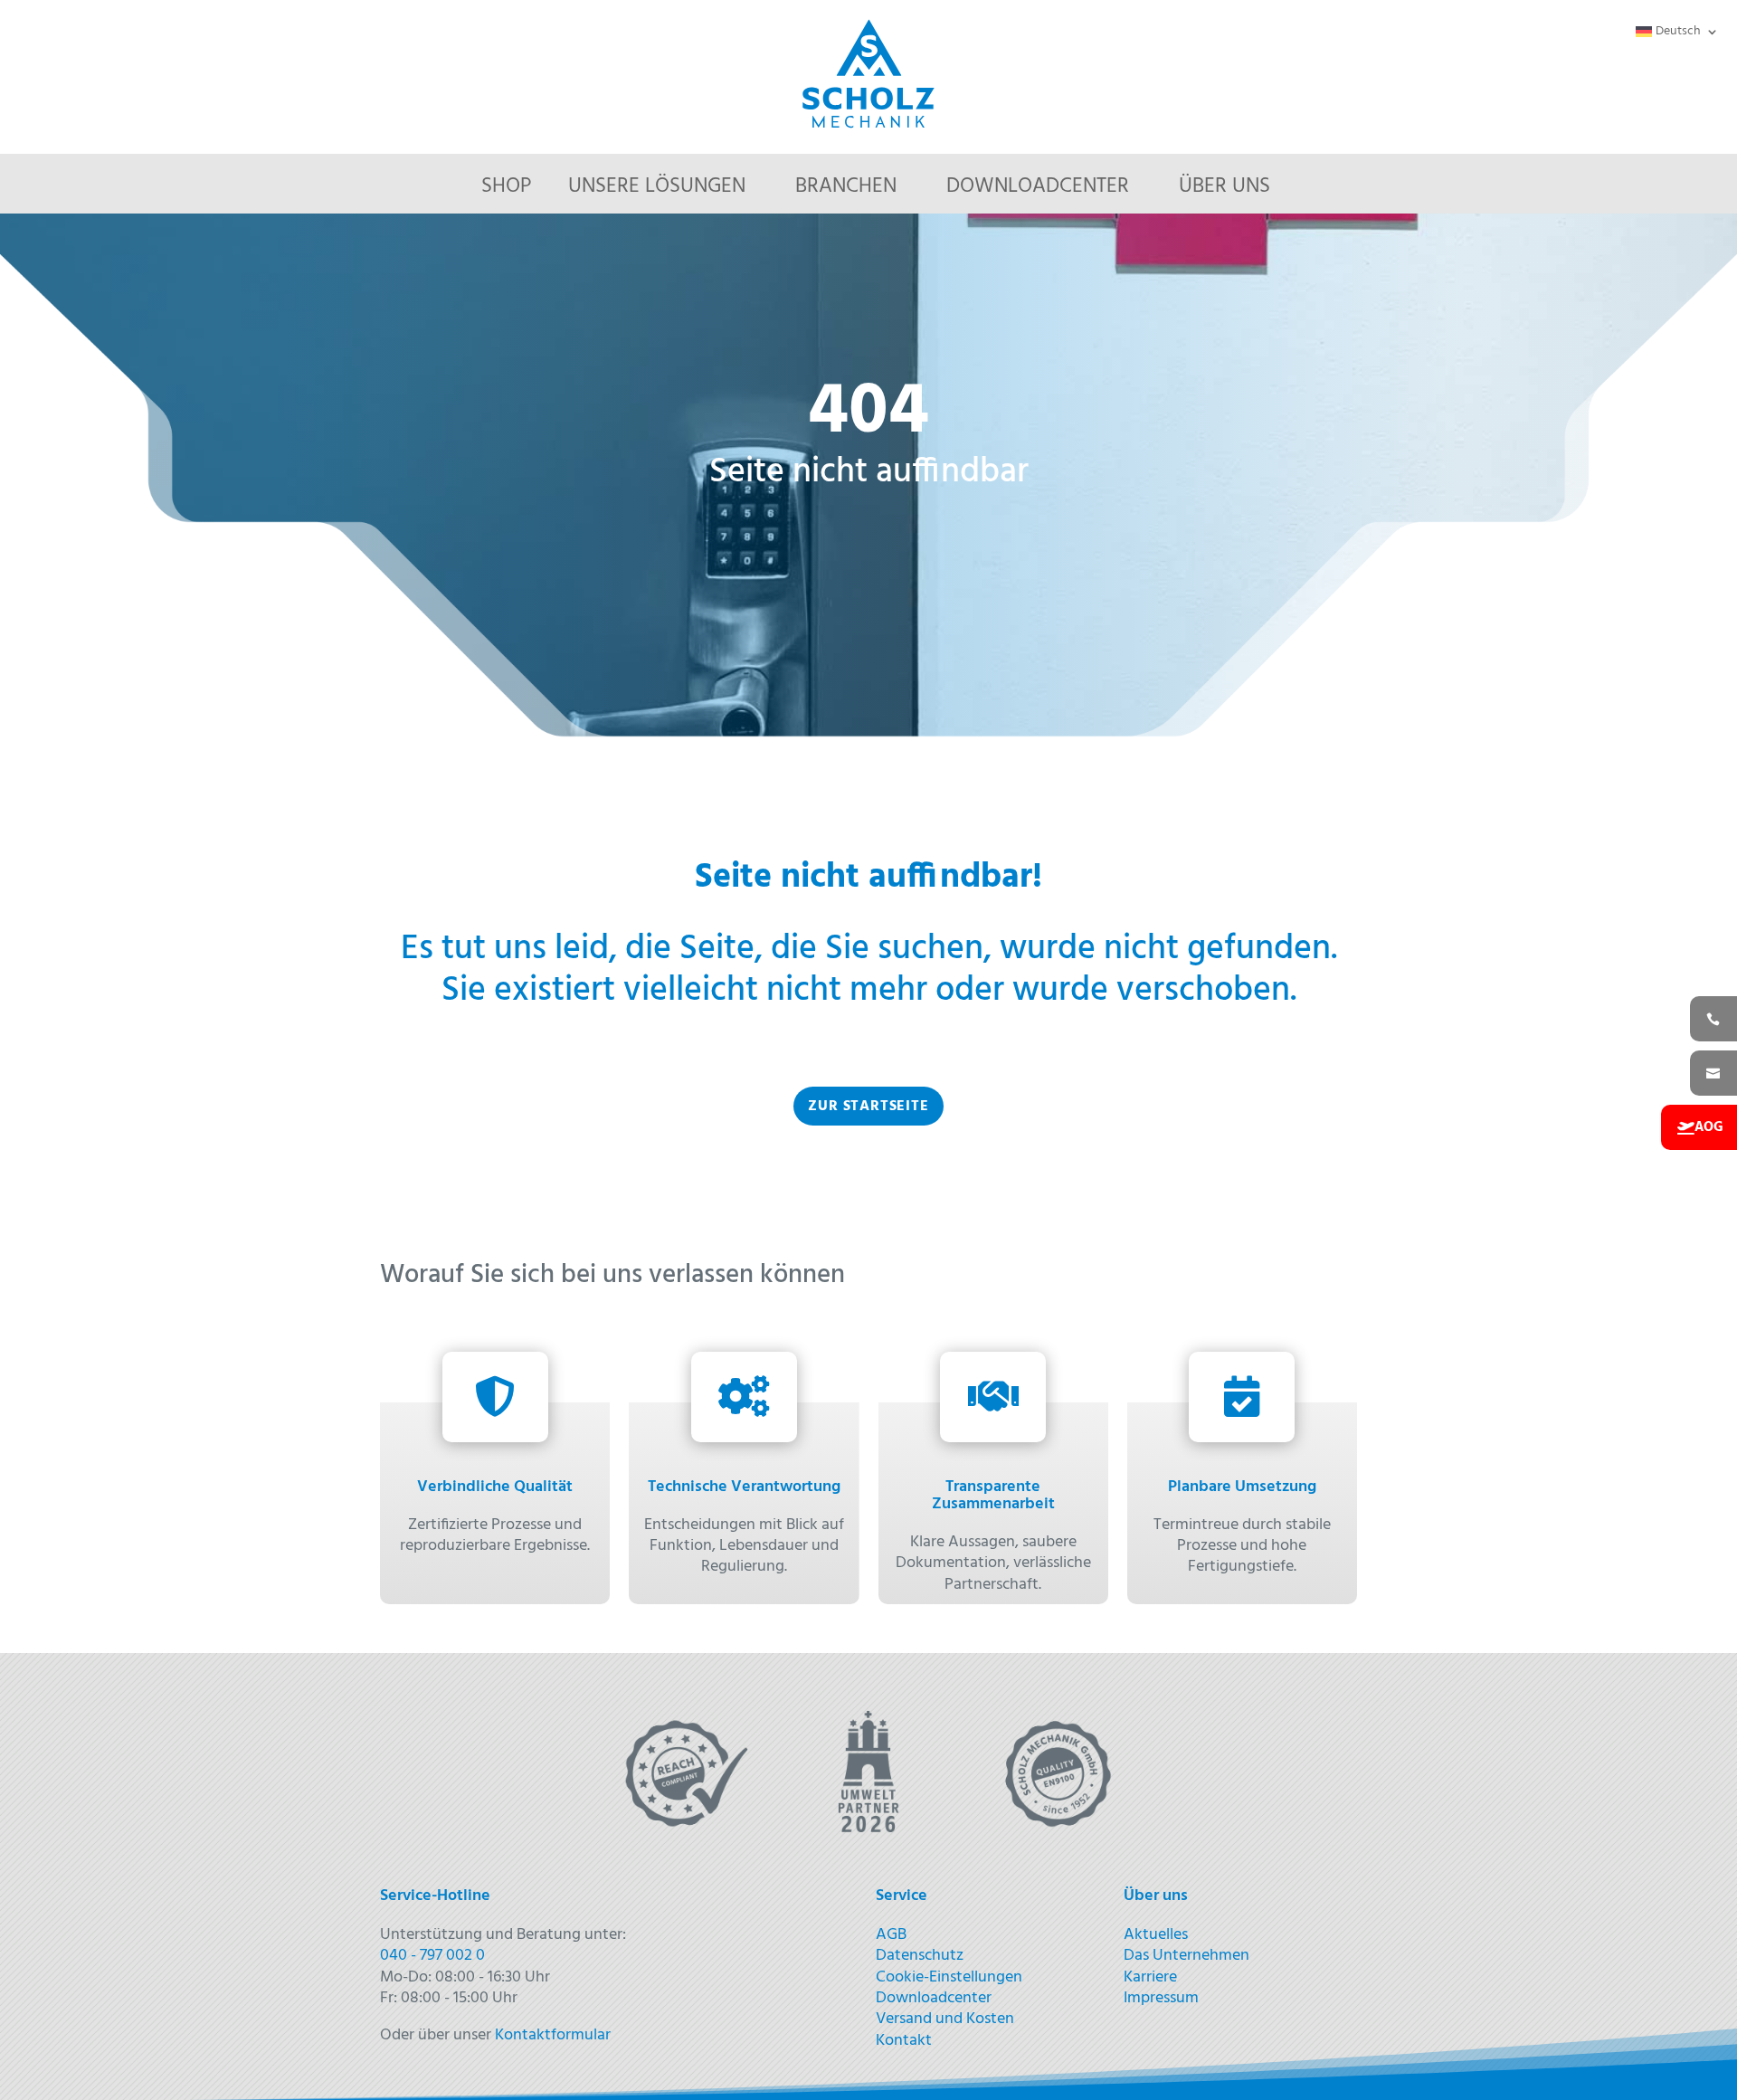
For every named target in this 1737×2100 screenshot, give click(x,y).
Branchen (846, 187)
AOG (1709, 1127)
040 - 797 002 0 (432, 1956)
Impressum (1161, 1998)
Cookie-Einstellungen (949, 1977)
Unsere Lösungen (657, 187)
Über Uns (1224, 187)
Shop (507, 187)
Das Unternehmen (1186, 1956)
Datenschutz (920, 1956)
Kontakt (904, 2041)
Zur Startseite (868, 1107)
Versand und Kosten (945, 2019)
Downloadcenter (1038, 187)
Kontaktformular (553, 2035)
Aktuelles (1156, 1935)
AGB (891, 1935)
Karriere (1150, 1977)
